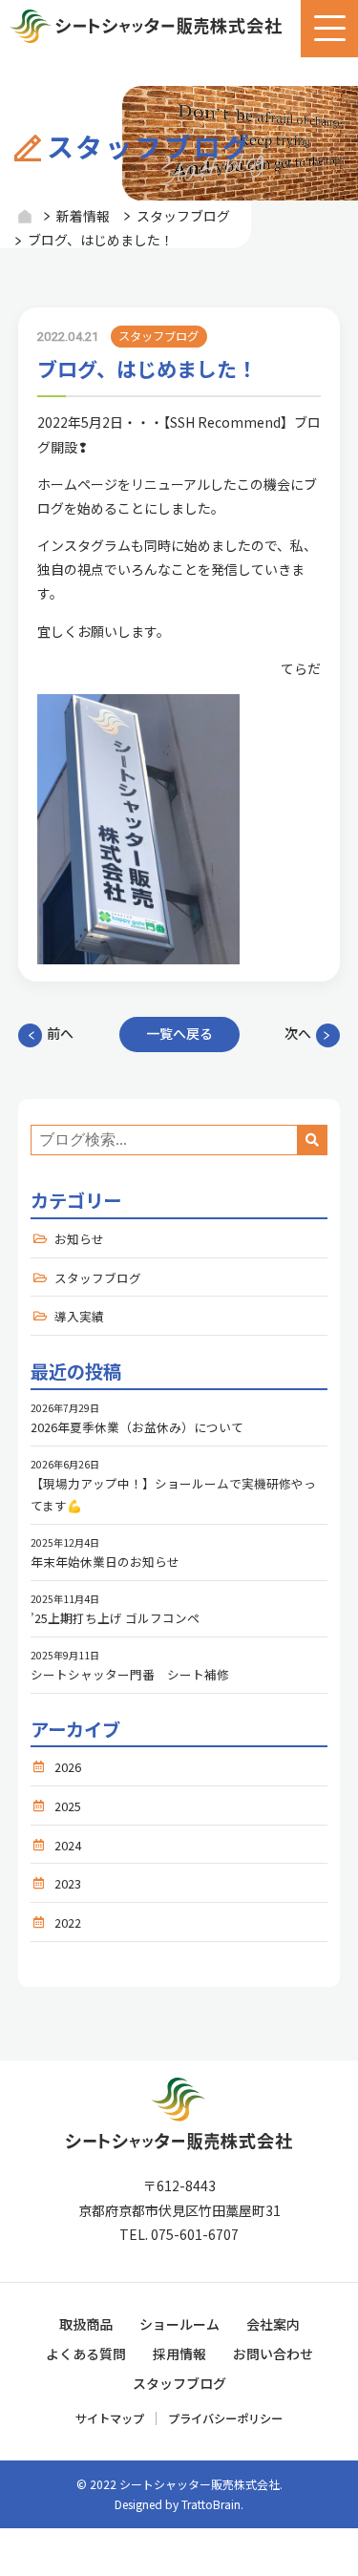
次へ (298, 1033)
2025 (68, 1806)
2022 (68, 1922)
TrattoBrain (211, 2504)
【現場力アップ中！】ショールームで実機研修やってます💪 (173, 1494)
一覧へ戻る (179, 1033)
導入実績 (79, 1316)
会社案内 (273, 2324)
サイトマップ (110, 2418)
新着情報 (83, 216)
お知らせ (79, 1239)
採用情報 (179, 2354)
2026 (68, 1767)
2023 (68, 1883)
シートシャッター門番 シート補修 (130, 1674)
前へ (60, 1033)
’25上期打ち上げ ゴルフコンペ (115, 1618)
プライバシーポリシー (225, 2418)
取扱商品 (86, 2324)
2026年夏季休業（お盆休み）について (137, 1427)
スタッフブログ (183, 216)
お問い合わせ (273, 2354)
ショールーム (179, 2324)
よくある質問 (86, 2354)
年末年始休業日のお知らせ (105, 1562)
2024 (68, 1845)
